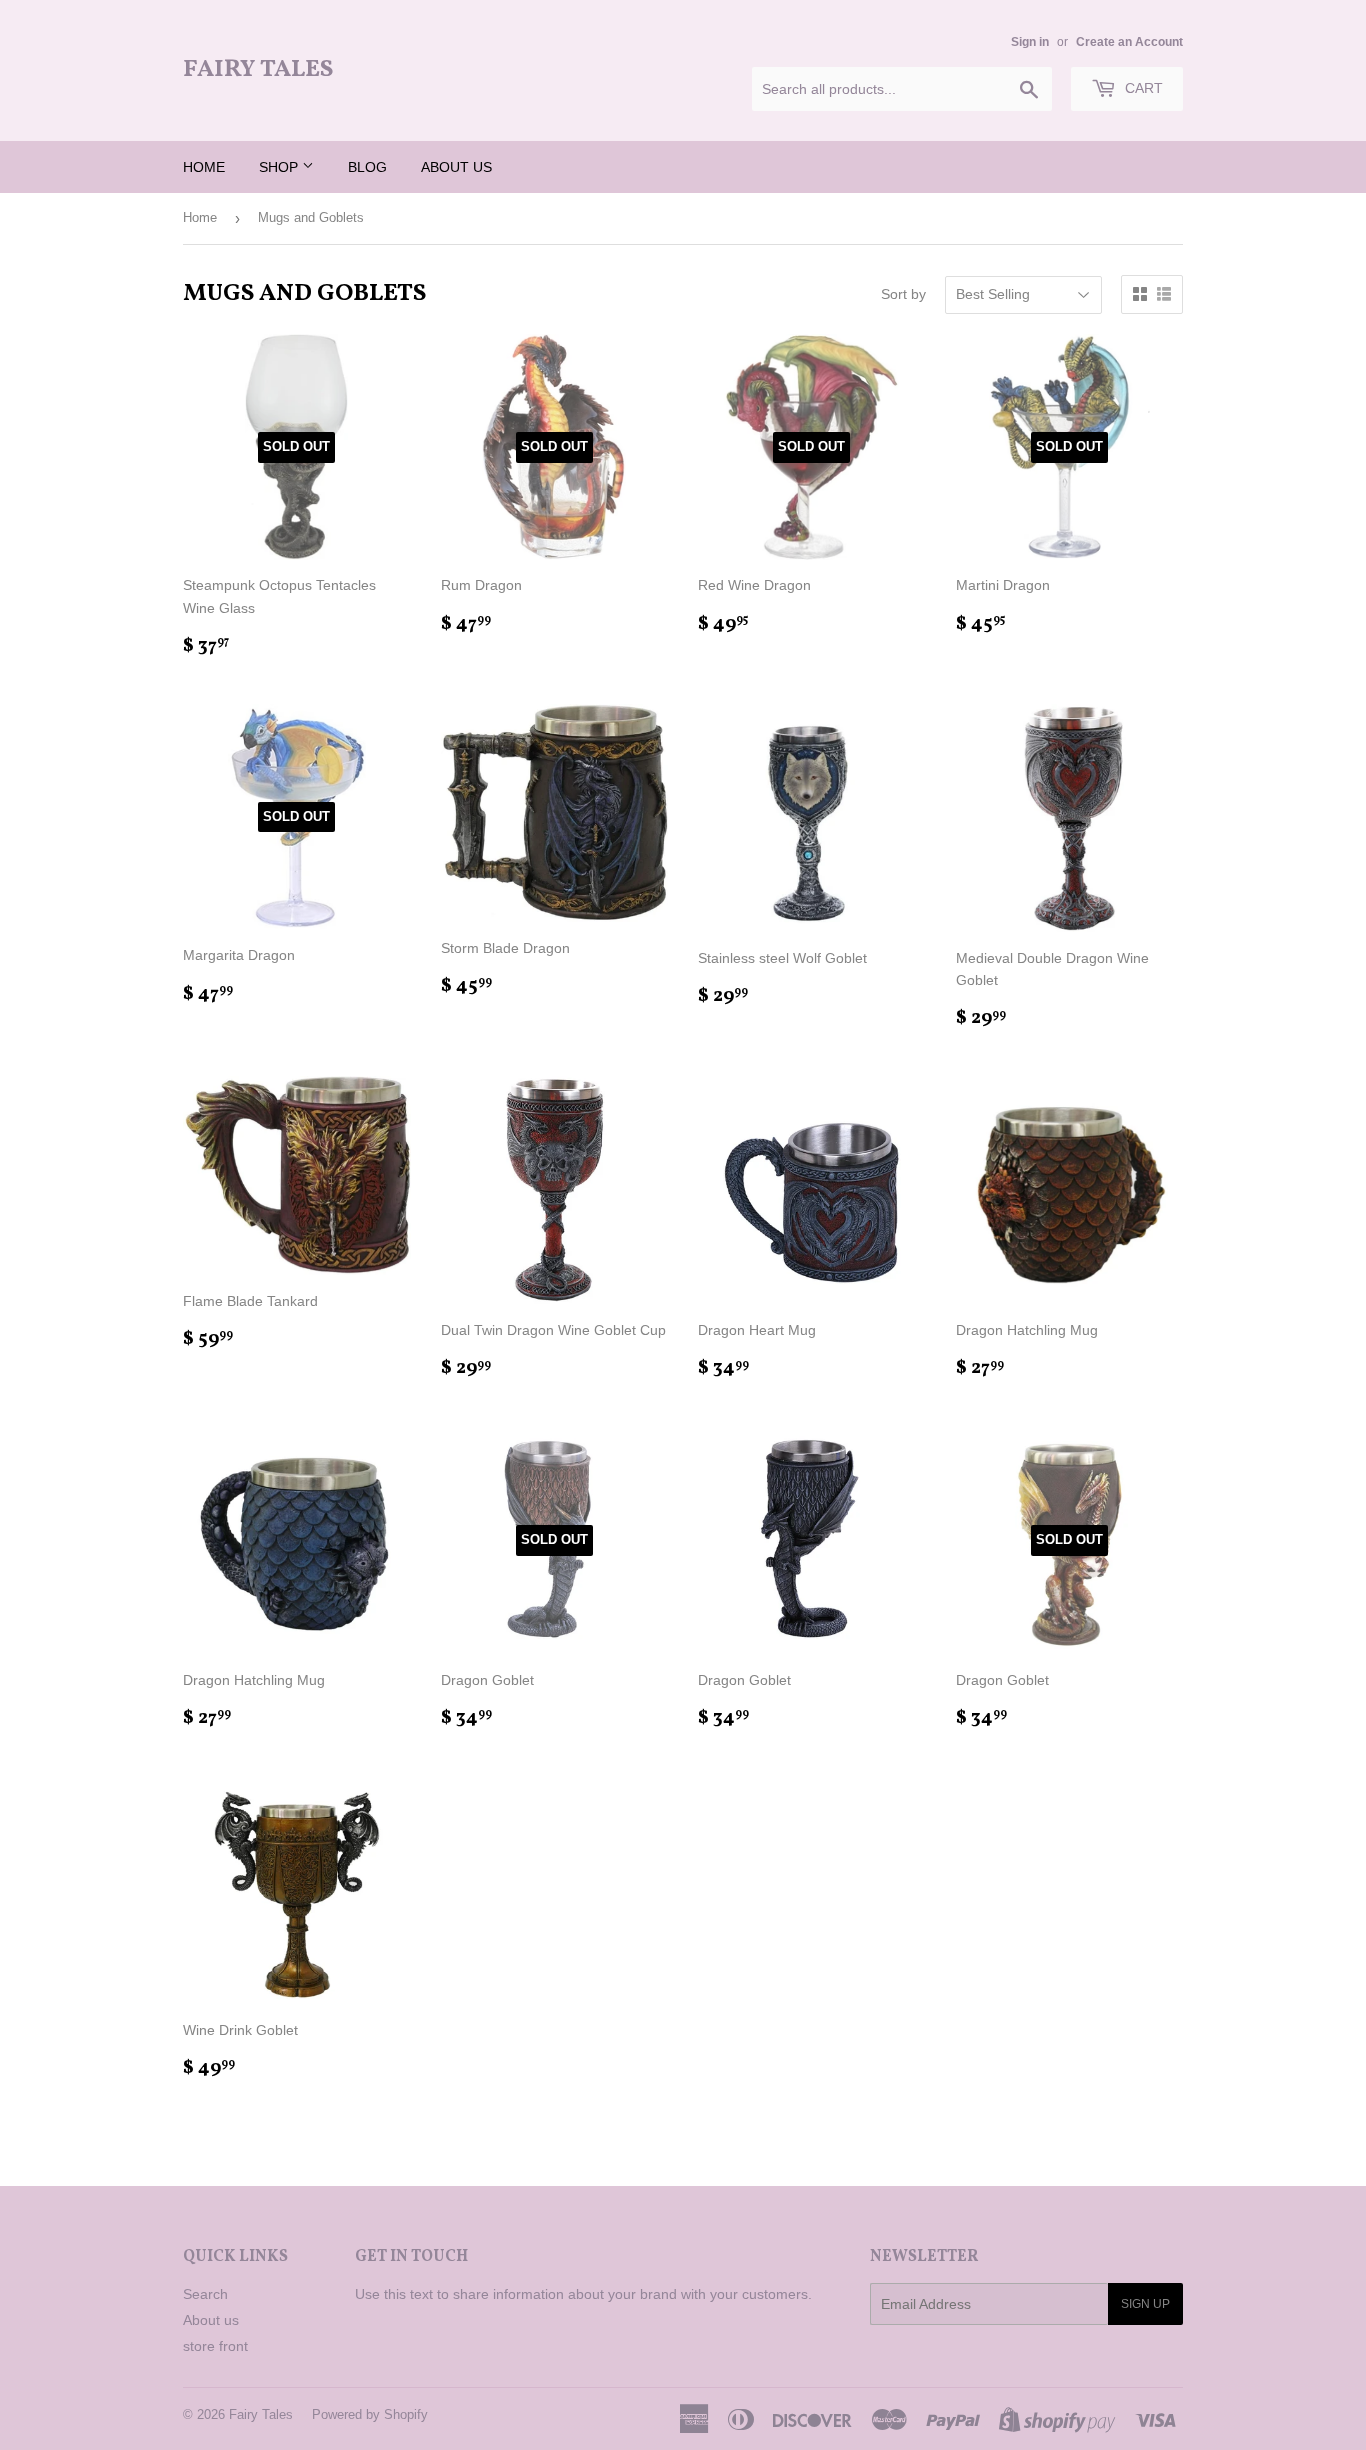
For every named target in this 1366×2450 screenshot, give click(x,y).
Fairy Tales (258, 70)
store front (215, 2346)
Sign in (1030, 42)
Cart (1142, 88)
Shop (280, 167)
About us (456, 167)
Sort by (903, 294)
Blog (367, 167)
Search (205, 2294)
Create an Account (1129, 42)
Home (204, 167)
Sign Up (1145, 2304)
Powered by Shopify (370, 2414)
